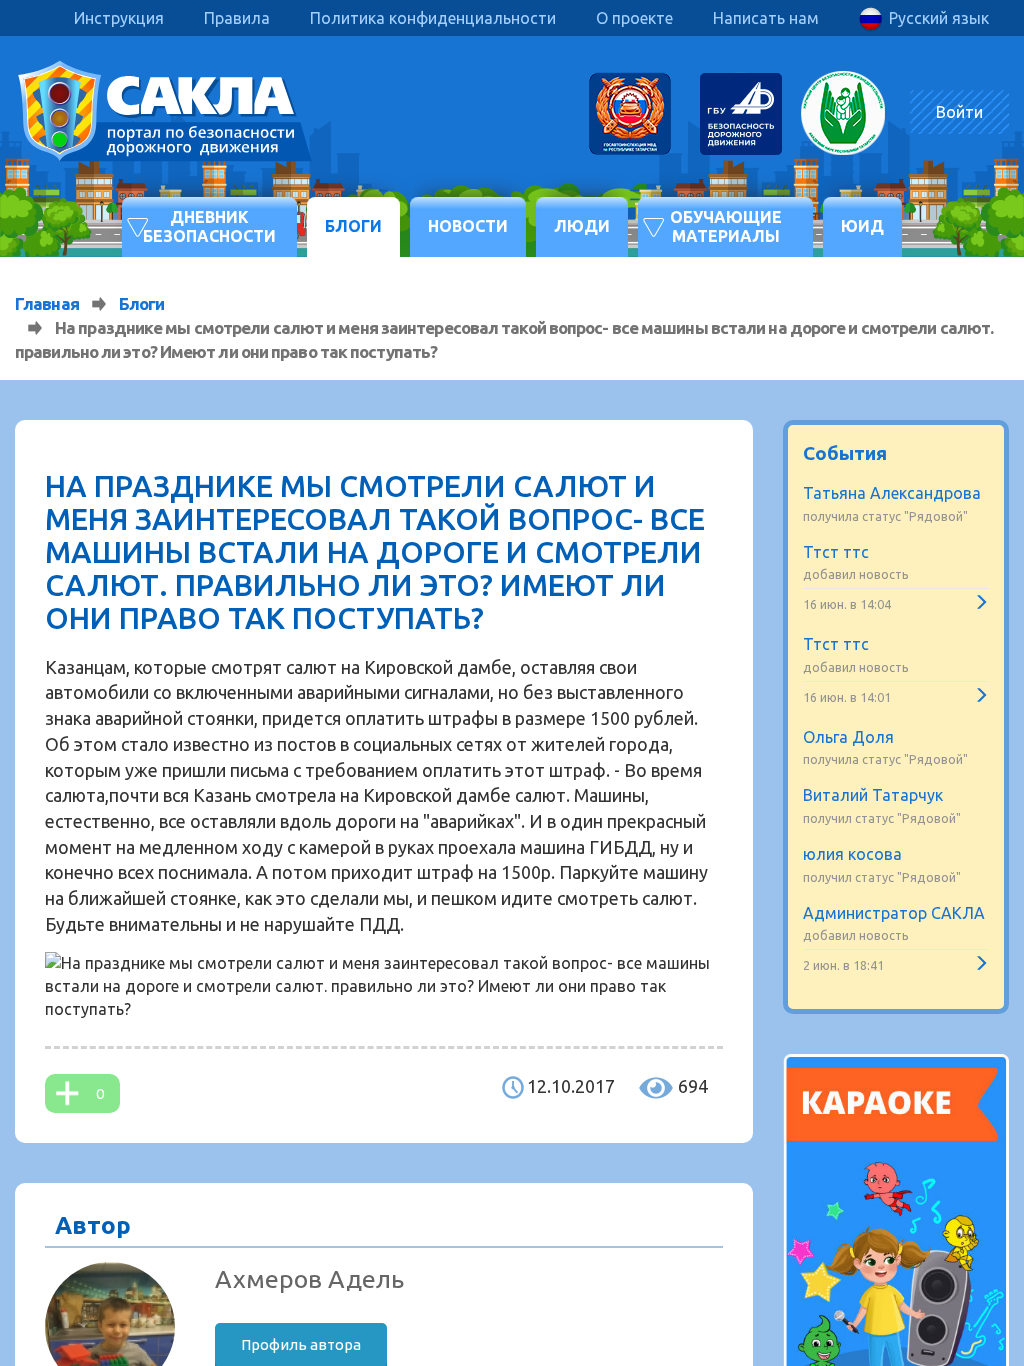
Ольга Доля (848, 737)
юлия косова (852, 854)
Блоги (353, 226)
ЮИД (862, 226)
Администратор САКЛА (894, 913)
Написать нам (766, 18)
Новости (468, 226)
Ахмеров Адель (309, 1279)
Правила (237, 18)
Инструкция (119, 18)
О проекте (634, 18)
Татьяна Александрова (892, 493)
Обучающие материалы (726, 226)
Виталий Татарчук (873, 795)
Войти (959, 112)
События (845, 453)
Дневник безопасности (209, 226)
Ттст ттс (836, 552)
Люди (582, 226)
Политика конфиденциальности (433, 18)
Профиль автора (301, 1344)
